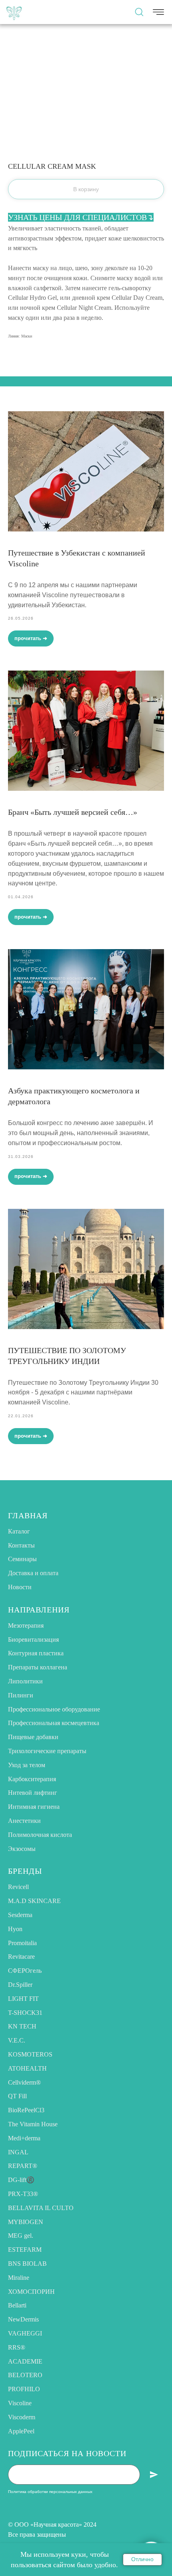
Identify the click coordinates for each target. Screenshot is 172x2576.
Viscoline (20, 2403)
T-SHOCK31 (25, 2013)
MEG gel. (21, 2236)
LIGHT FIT (23, 1999)
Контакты (21, 1545)
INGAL (18, 2152)
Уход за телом (27, 1765)
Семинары (22, 1559)
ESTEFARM (25, 2250)
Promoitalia (22, 1943)
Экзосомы (22, 1849)
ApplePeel (21, 2431)
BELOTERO (25, 2375)
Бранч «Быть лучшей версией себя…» (73, 812)
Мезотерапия (26, 1625)
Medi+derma (24, 2138)
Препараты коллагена (38, 1667)
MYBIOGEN (26, 2222)
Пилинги (21, 1695)
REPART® (23, 2166)
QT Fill (17, 2096)
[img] (14, 12)
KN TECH (22, 2026)
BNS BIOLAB (27, 2264)
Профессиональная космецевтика (54, 1723)
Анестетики (24, 1821)
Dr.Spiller (20, 1985)
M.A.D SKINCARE (34, 1901)
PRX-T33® (23, 2194)
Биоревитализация (33, 1640)
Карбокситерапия (32, 1779)
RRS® (17, 2347)
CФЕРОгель (25, 1971)
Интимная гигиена (34, 1807)
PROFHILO (24, 2389)
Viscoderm (22, 2417)
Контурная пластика (36, 1653)
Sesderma (20, 1915)
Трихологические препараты (47, 1751)
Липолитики (25, 1681)
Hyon (15, 1929)
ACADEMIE (25, 2361)
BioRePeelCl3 (26, 2110)
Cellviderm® (24, 2082)
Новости (20, 1587)
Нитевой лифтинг (33, 1793)
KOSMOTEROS (30, 2054)
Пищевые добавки (33, 1737)
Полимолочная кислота (40, 1835)
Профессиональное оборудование (54, 1709)
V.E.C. (17, 2040)
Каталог (19, 1531)
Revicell (18, 1887)
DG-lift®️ (21, 2180)
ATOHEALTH (27, 2068)
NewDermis (23, 2319)
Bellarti (17, 2305)
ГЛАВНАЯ (28, 1515)
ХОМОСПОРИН (31, 2292)
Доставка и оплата (33, 1573)
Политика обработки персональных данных (50, 2492)
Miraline (19, 2278)
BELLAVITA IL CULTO (41, 2208)
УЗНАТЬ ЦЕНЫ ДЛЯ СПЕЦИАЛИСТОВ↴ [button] (81, 217)
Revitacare (21, 1957)
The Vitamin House (33, 2124)
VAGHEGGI (25, 2333)
